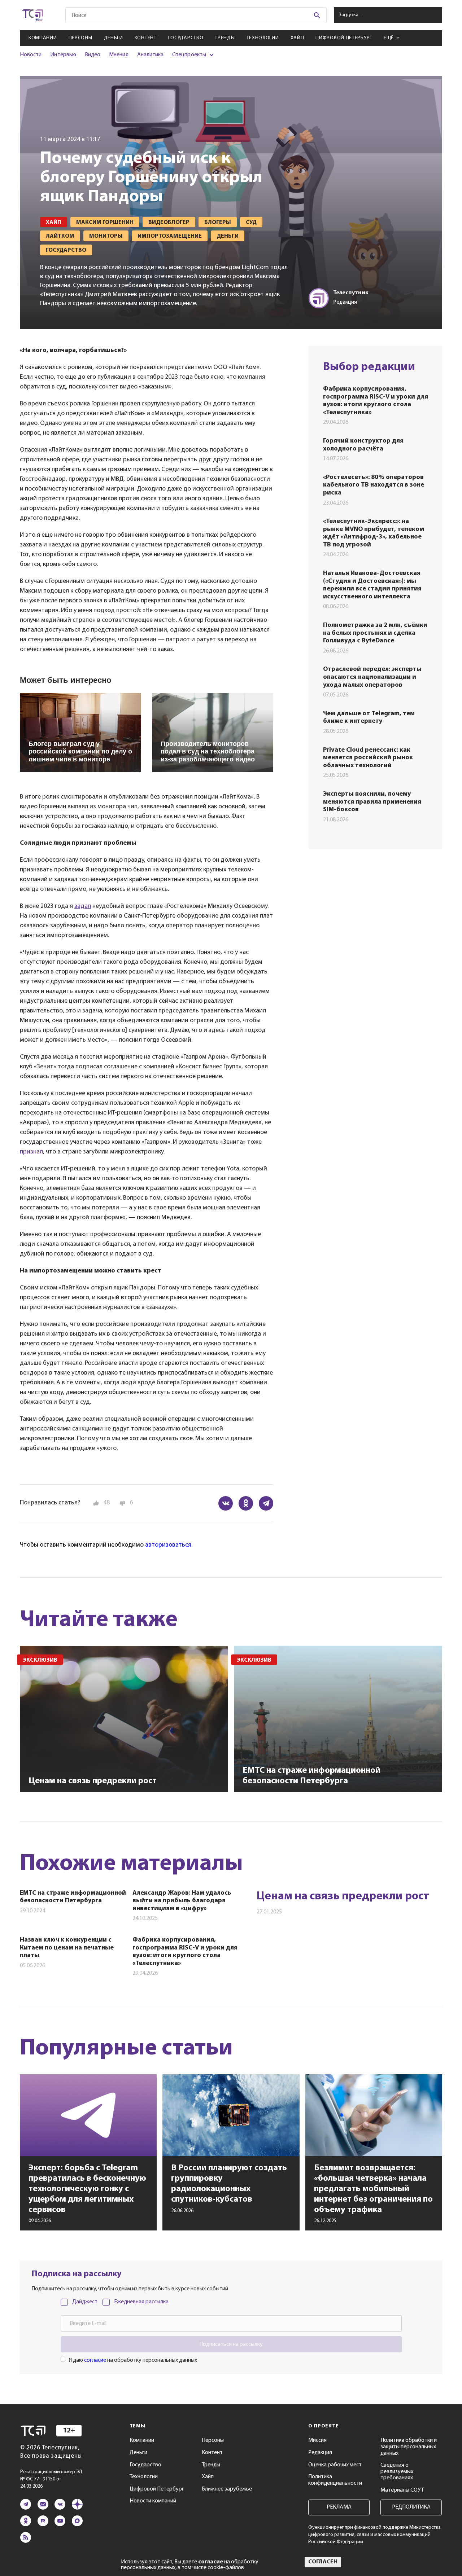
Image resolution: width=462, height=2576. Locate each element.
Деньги (114, 38)
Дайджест (85, 2302)
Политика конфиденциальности (335, 2480)
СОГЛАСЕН (323, 2562)
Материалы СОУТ (402, 2490)
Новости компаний (153, 2501)
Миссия (317, 2440)
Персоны (80, 38)
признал (31, 1152)
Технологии (263, 38)
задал (83, 906)
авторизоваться (168, 1545)
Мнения (119, 55)
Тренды (225, 38)
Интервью (63, 55)
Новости (31, 55)
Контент (146, 38)
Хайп (297, 38)
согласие (95, 2360)
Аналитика (151, 55)
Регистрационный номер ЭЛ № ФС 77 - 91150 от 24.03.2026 (51, 2479)
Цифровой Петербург (344, 38)
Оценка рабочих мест (335, 2465)
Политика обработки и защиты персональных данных (409, 2447)
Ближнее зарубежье (227, 2489)
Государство (186, 38)
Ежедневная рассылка (141, 2302)
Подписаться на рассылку (231, 2344)
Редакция (320, 2453)
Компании (43, 38)
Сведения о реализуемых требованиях (397, 2472)
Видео (93, 55)
